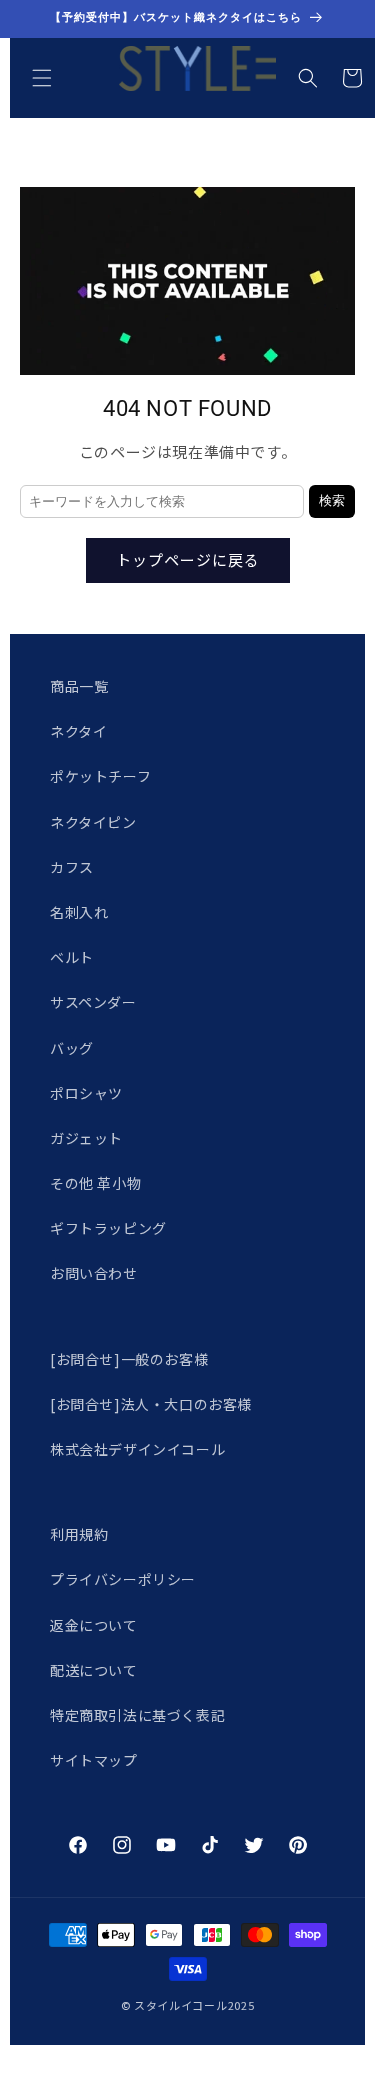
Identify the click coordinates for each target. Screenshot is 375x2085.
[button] (42, 78)
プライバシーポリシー (123, 1579)
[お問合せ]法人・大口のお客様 (151, 1404)
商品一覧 (79, 686)
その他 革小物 (95, 1183)
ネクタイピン (93, 822)
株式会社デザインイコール (137, 1449)
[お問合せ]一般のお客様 (129, 1359)
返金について (94, 1625)
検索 (332, 500)
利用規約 (79, 1534)
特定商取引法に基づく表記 (137, 1715)
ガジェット (86, 1138)
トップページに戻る (188, 559)
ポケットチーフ (100, 776)
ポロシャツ (86, 1093)
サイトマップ (94, 1760)
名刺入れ (79, 912)
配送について (94, 1670)
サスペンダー (93, 1002)
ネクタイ (78, 731)
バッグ (72, 1048)
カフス (72, 867)
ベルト (72, 957)
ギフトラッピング (108, 1228)
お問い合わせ (94, 1273)
